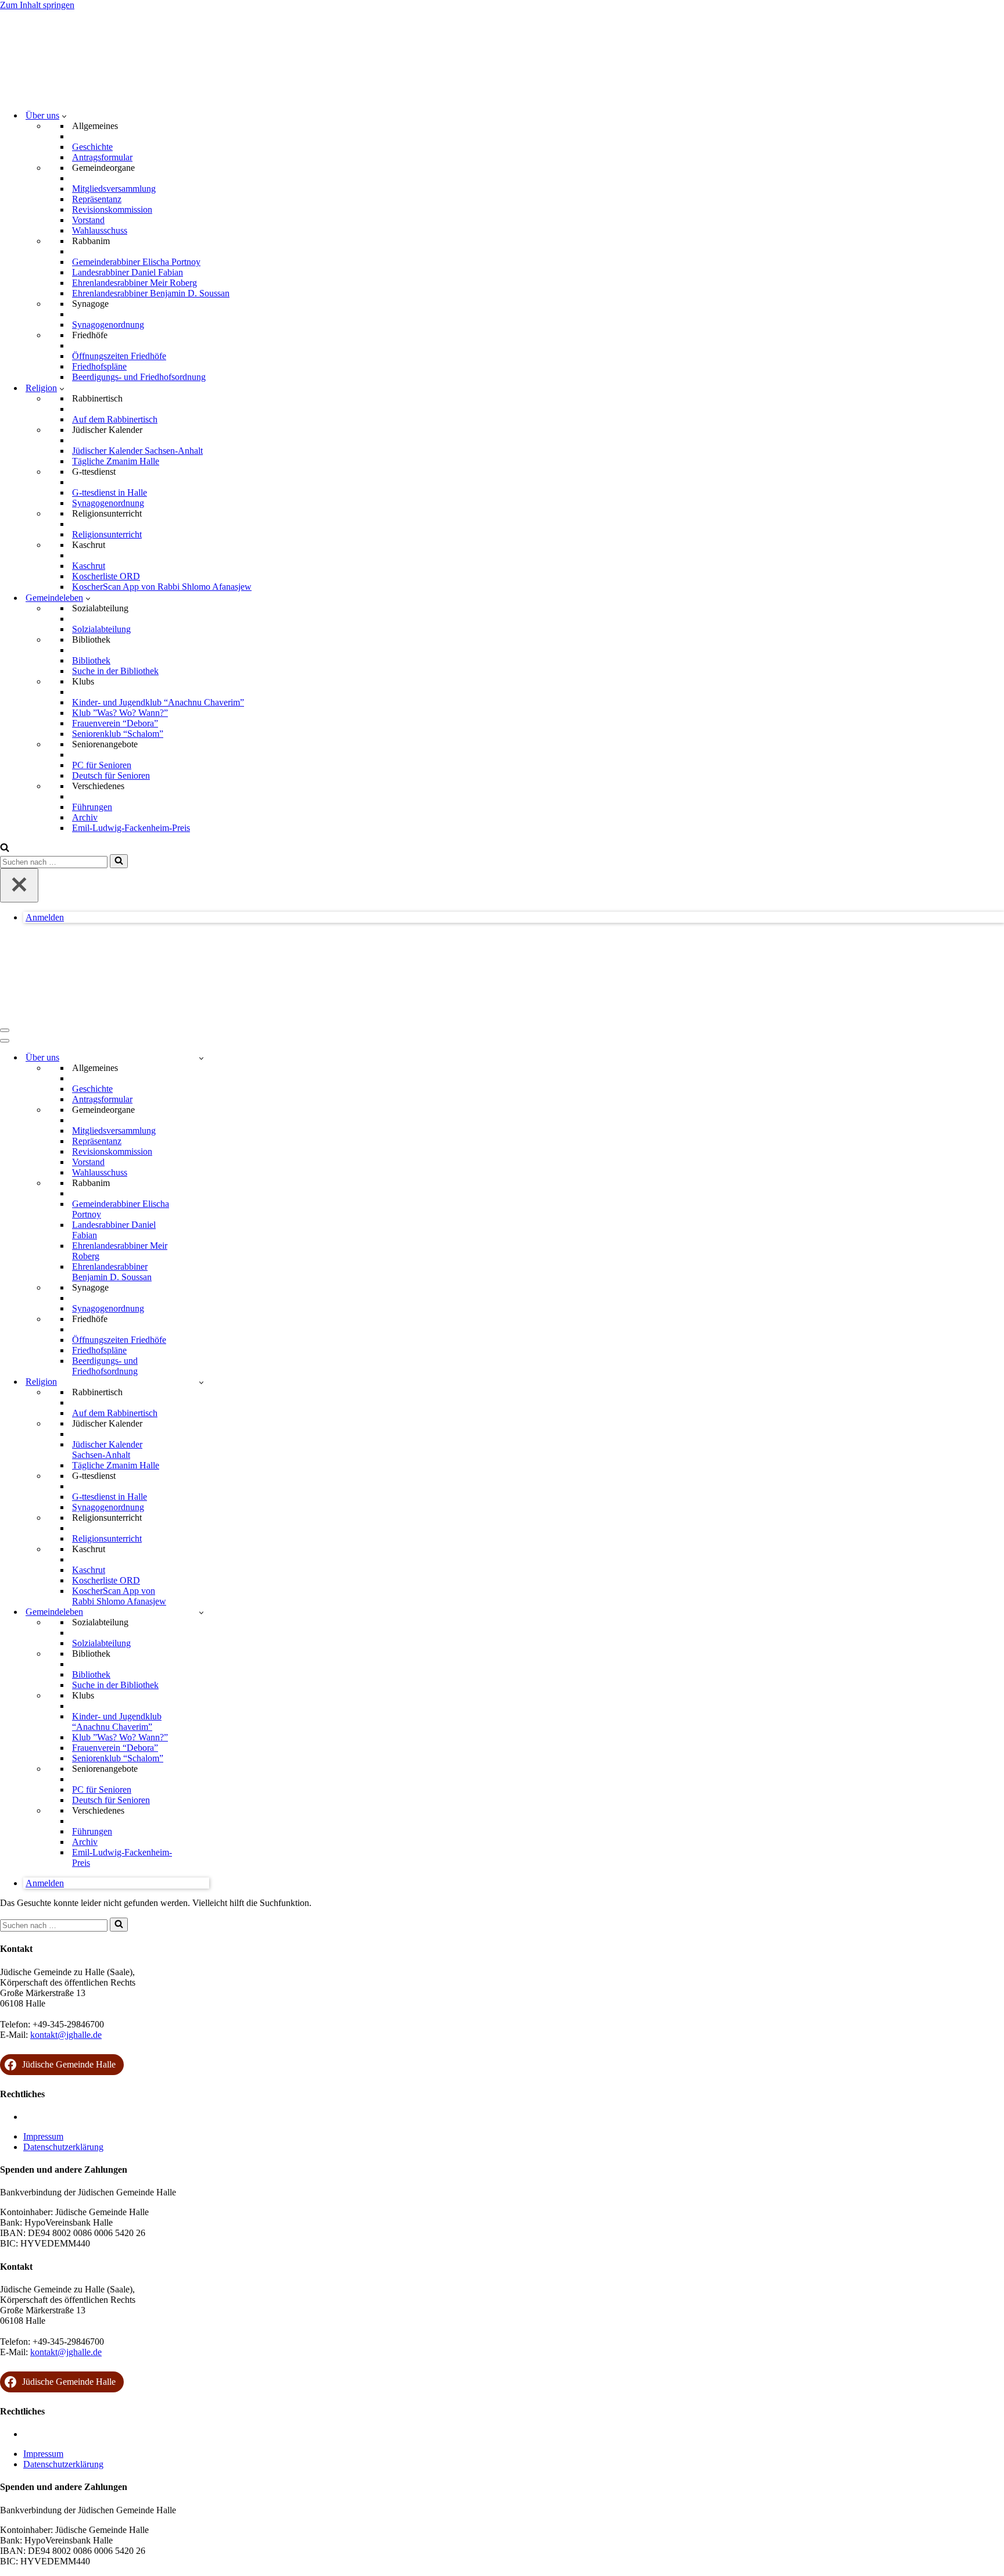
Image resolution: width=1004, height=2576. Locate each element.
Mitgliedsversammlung (114, 189)
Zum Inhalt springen (37, 5)
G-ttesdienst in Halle (110, 492)
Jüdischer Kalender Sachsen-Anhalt (137, 451)
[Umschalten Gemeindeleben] (201, 1612)
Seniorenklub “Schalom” (118, 734)
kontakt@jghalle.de (66, 2035)
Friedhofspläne (99, 366)
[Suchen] (5, 849)
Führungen (92, 807)
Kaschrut (89, 566)
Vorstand (88, 220)
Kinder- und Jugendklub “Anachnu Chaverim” (158, 702)
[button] (64, 116)
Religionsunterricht (107, 534)
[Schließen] (19, 885)
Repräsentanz (97, 199)
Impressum (43, 2136)
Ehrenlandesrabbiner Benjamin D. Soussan (151, 293)
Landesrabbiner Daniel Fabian (128, 272)
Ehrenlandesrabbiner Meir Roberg (135, 283)
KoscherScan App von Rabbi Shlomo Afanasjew (162, 587)
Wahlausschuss (100, 230)
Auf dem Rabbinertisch (115, 419)
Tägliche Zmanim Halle (116, 461)
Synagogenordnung (108, 325)
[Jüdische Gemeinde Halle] (58, 95)
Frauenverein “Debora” (115, 723)
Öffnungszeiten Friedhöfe (119, 356)
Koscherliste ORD (106, 576)
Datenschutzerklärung (63, 2147)
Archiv (85, 817)
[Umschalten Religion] (201, 1382)
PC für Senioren (102, 765)
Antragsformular (102, 157)
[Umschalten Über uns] (201, 1058)
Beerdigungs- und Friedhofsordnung (139, 377)
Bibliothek (91, 660)
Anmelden (45, 917)
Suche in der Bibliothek (115, 671)
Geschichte (92, 147)
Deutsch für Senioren (111, 775)
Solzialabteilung (101, 629)
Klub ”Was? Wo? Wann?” (120, 713)
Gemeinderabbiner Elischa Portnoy (136, 262)
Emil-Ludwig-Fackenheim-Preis (131, 828)
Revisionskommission (112, 209)
